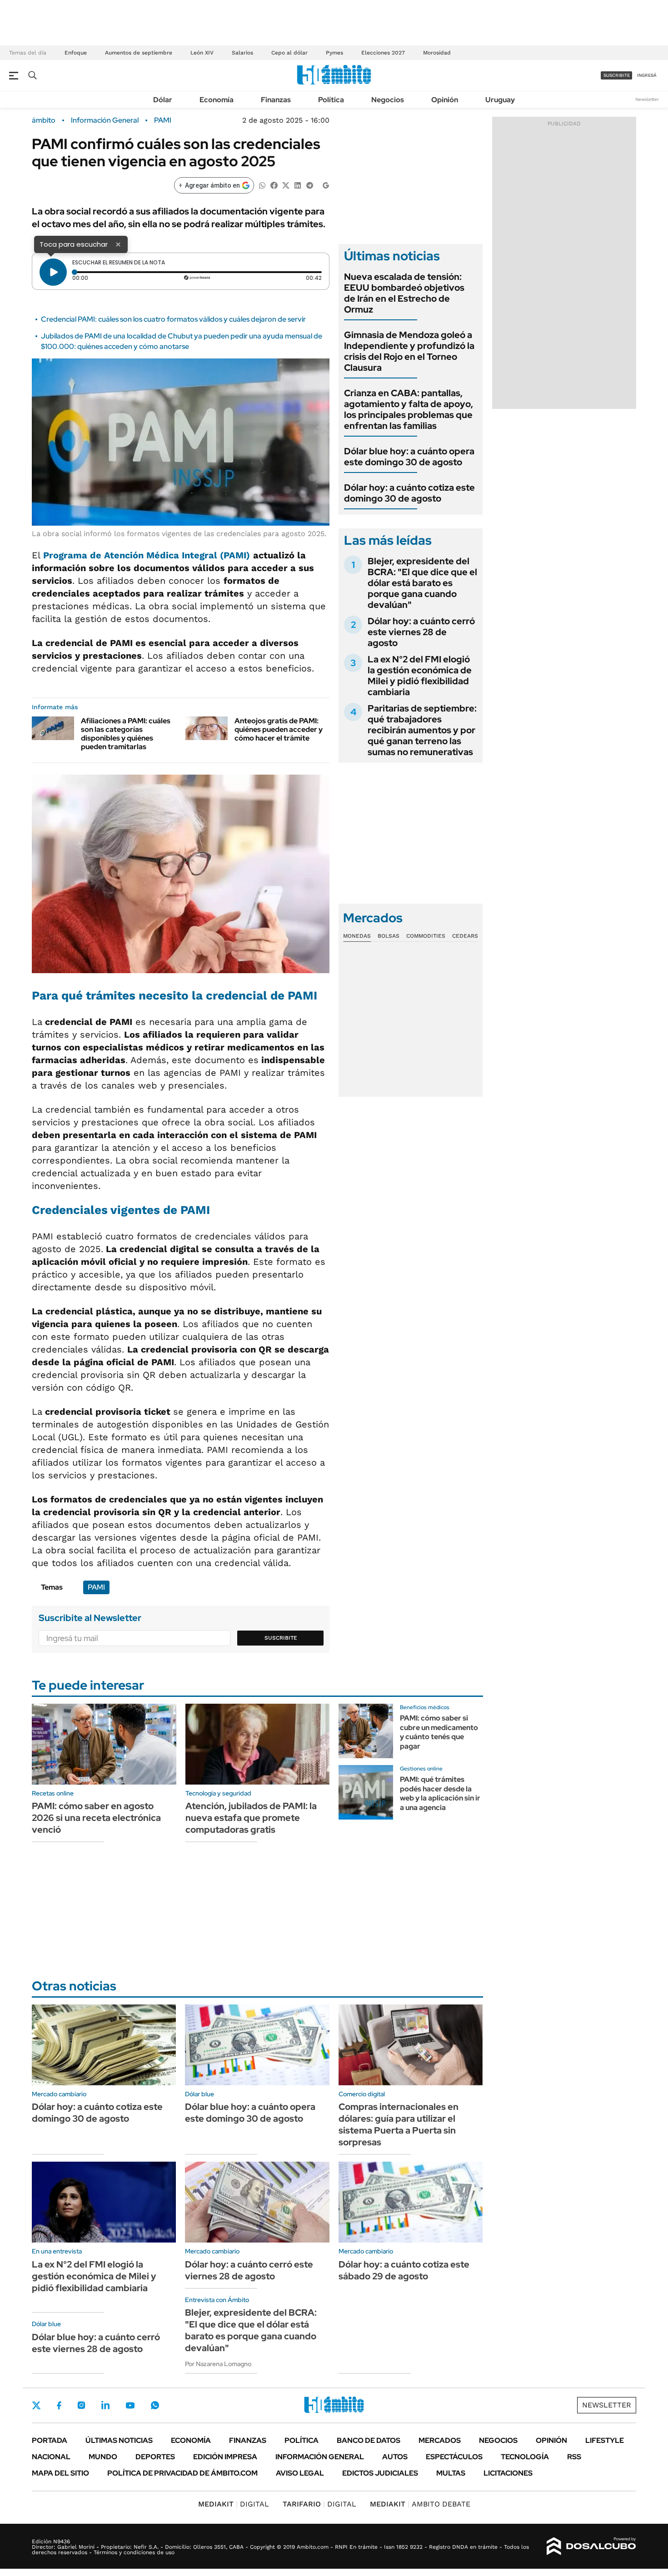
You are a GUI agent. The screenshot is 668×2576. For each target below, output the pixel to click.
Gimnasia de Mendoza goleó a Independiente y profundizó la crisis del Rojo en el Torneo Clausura (409, 351)
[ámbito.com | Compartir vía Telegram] (309, 185)
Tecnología (525, 2457)
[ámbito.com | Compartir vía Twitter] (286, 185)
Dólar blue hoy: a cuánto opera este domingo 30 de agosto (409, 457)
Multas (451, 2473)
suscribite (617, 75)
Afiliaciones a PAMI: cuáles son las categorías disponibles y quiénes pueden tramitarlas (126, 734)
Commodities (426, 936)
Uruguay (500, 100)
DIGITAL (234, 2504)
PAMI (163, 120)
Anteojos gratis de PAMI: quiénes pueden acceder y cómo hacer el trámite (279, 729)
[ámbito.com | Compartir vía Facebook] (274, 185)
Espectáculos (454, 2457)
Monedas (357, 936)
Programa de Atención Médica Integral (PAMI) (147, 555)
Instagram (81, 2405)
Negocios (388, 100)
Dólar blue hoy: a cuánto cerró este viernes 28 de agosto (96, 2343)
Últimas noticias (119, 2440)
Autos (395, 2457)
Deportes (155, 2457)
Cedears (465, 936)
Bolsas (389, 936)
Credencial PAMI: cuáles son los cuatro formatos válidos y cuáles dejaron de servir (173, 319)
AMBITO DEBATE (420, 2504)
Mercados (440, 2440)
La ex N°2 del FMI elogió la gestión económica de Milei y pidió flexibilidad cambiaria (420, 676)
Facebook (59, 2405)
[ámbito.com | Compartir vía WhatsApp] (262, 185)
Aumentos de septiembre (139, 53)
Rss (574, 2457)
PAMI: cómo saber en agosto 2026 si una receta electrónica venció (96, 1818)
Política (331, 100)
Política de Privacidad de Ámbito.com (182, 2473)
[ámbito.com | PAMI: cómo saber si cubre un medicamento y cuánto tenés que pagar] (366, 1731)
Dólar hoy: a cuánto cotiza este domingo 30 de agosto (409, 493)
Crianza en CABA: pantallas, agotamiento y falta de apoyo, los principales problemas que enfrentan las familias (409, 409)
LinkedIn (105, 2405)
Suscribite (281, 1638)
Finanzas (276, 100)
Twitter (36, 2405)
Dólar (163, 100)
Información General (105, 120)
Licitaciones (508, 2473)
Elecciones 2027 (383, 53)
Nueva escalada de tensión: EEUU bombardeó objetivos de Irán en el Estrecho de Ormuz (404, 293)
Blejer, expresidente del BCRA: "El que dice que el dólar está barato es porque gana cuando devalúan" (422, 583)
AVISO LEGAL (300, 2473)
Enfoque (76, 53)
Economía (217, 100)
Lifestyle (605, 2440)
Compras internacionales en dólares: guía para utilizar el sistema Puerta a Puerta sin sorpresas (399, 2124)
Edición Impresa (225, 2457)
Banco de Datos (369, 2440)
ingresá (647, 75)
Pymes (334, 53)
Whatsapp (155, 2405)
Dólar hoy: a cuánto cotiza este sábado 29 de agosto (404, 2270)
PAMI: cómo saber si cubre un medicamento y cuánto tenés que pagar (439, 1732)
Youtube (130, 2405)
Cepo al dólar (289, 53)
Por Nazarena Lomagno (218, 2364)
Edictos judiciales (380, 2473)
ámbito (44, 120)
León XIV (202, 53)
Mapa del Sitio (60, 2473)
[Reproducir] (53, 272)
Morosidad (437, 53)
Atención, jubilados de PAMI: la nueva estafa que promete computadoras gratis (251, 1818)
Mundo (103, 2457)
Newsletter (647, 99)
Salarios (242, 53)
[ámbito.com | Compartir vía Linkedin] (298, 185)
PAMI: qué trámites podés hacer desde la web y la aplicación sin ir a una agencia (440, 1793)
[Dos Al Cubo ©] (591, 2546)
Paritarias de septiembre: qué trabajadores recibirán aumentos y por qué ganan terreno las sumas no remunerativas (422, 730)
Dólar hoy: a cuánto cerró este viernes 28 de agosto (421, 632)
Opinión (445, 100)
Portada (50, 2440)
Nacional (51, 2457)
